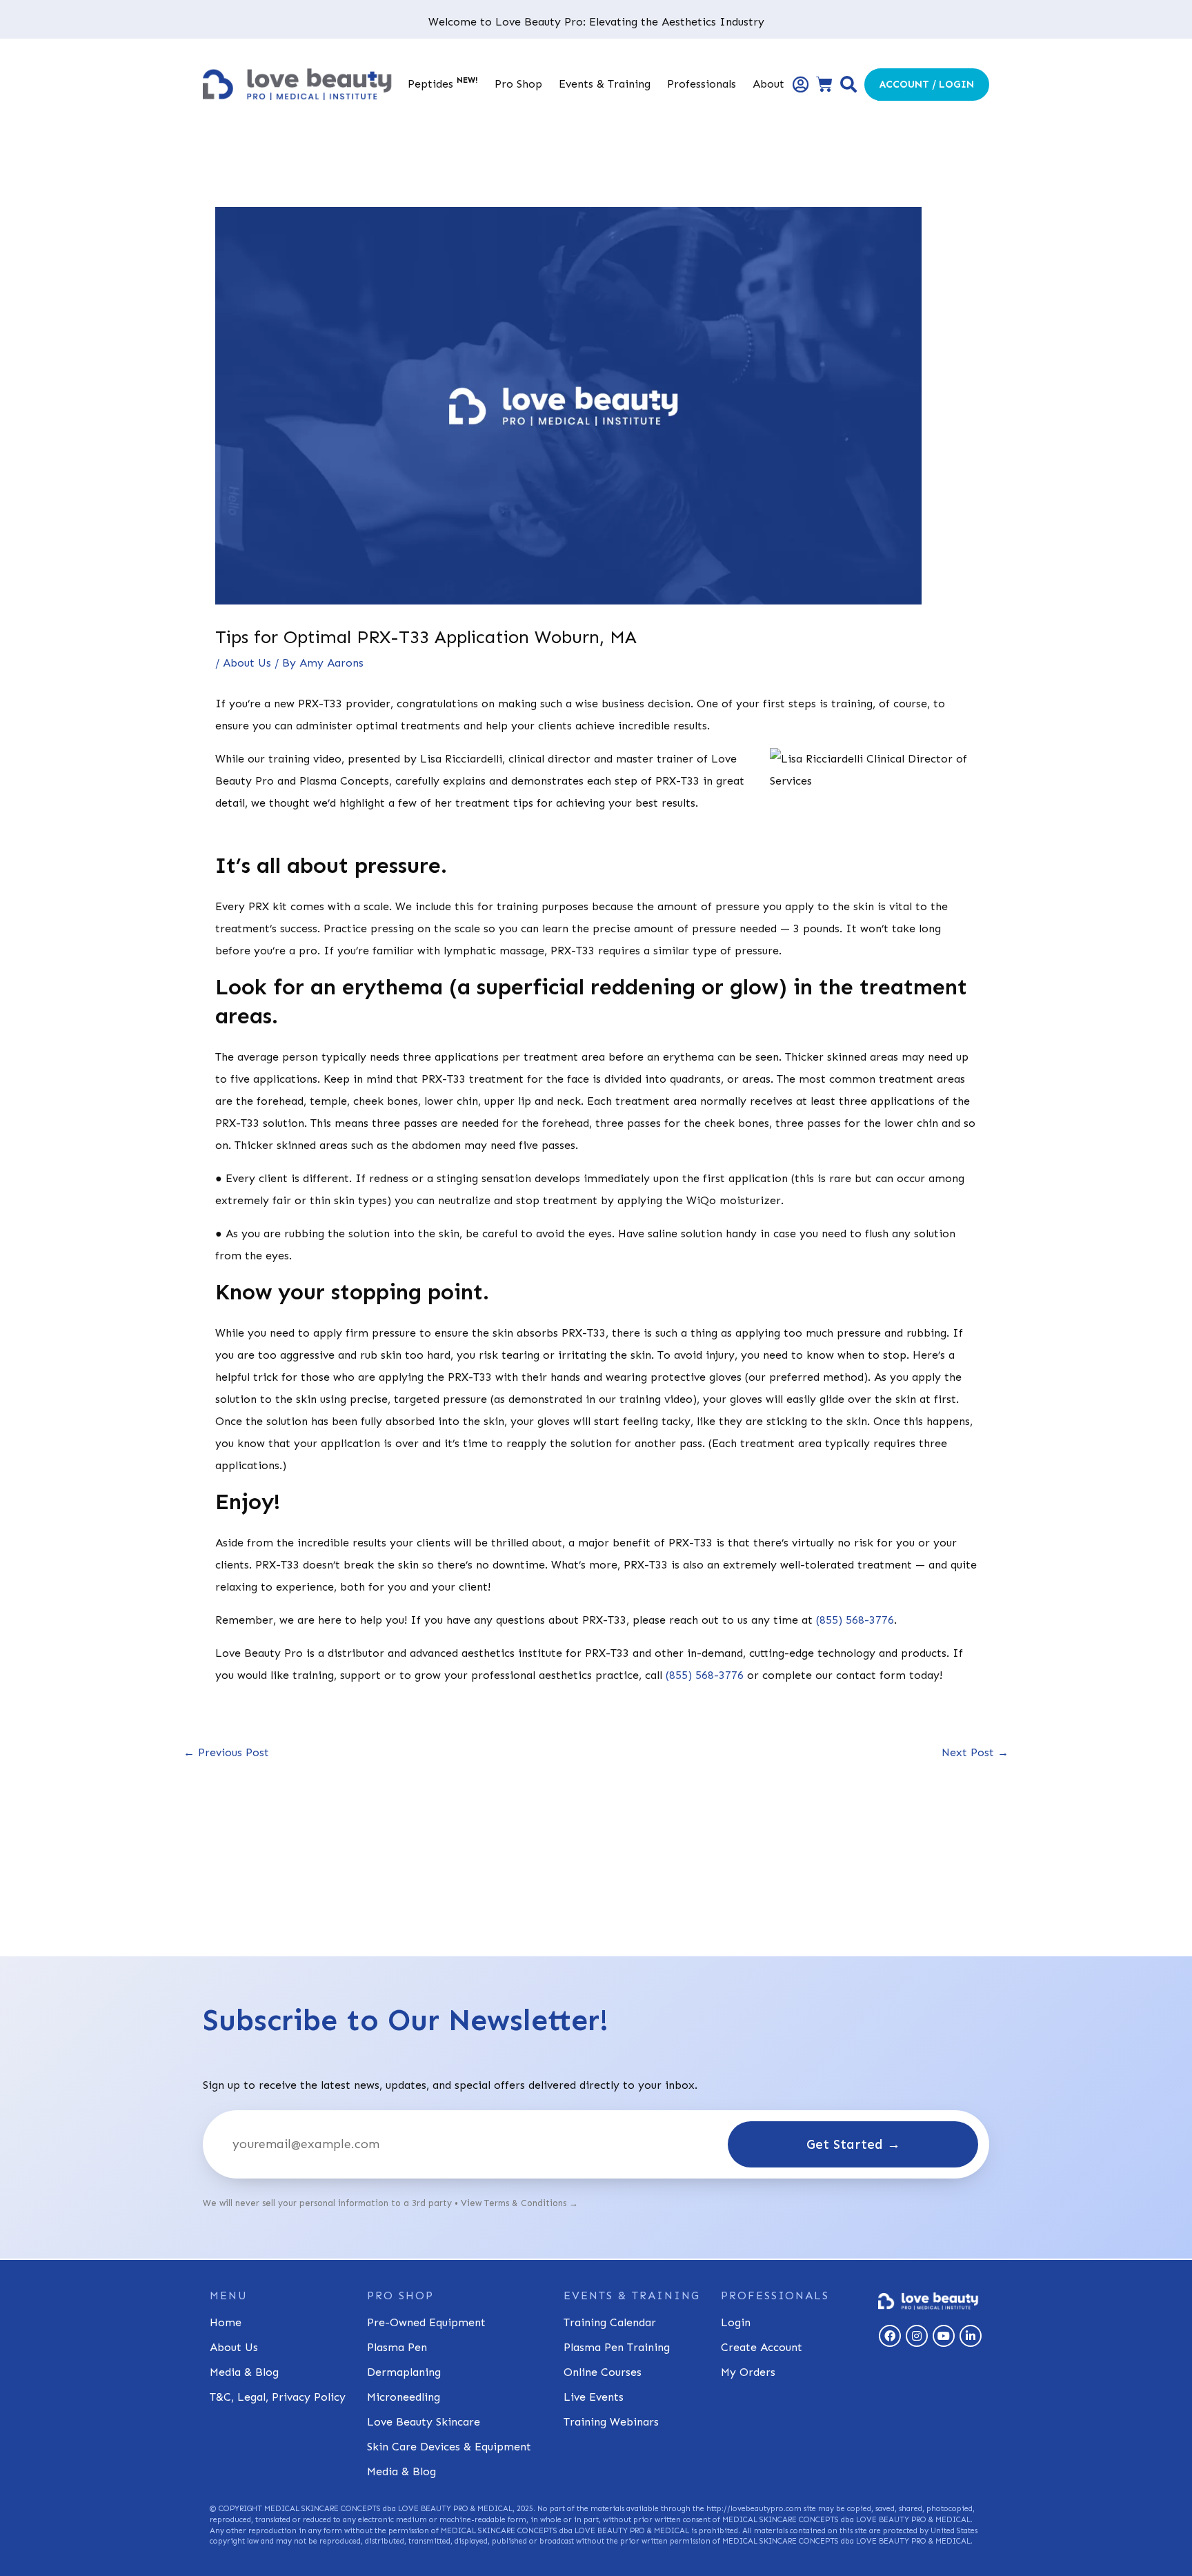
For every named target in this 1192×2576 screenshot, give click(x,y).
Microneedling (404, 2397)
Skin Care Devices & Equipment (449, 2447)
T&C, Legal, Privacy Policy (278, 2397)
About (768, 84)
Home (226, 2322)
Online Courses (603, 2372)
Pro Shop (518, 84)
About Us (247, 663)
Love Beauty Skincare (424, 2422)
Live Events (594, 2397)
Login (736, 2322)
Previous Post (226, 1753)
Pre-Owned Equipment (426, 2322)
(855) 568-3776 (855, 1620)
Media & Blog (244, 2372)
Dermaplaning (404, 2372)
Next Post (975, 1753)
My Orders (748, 2372)
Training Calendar (610, 2322)
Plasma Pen (397, 2347)
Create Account (762, 2347)
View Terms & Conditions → (519, 2203)
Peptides (443, 83)
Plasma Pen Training (617, 2347)
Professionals (702, 84)
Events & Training (605, 84)
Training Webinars (611, 2422)
